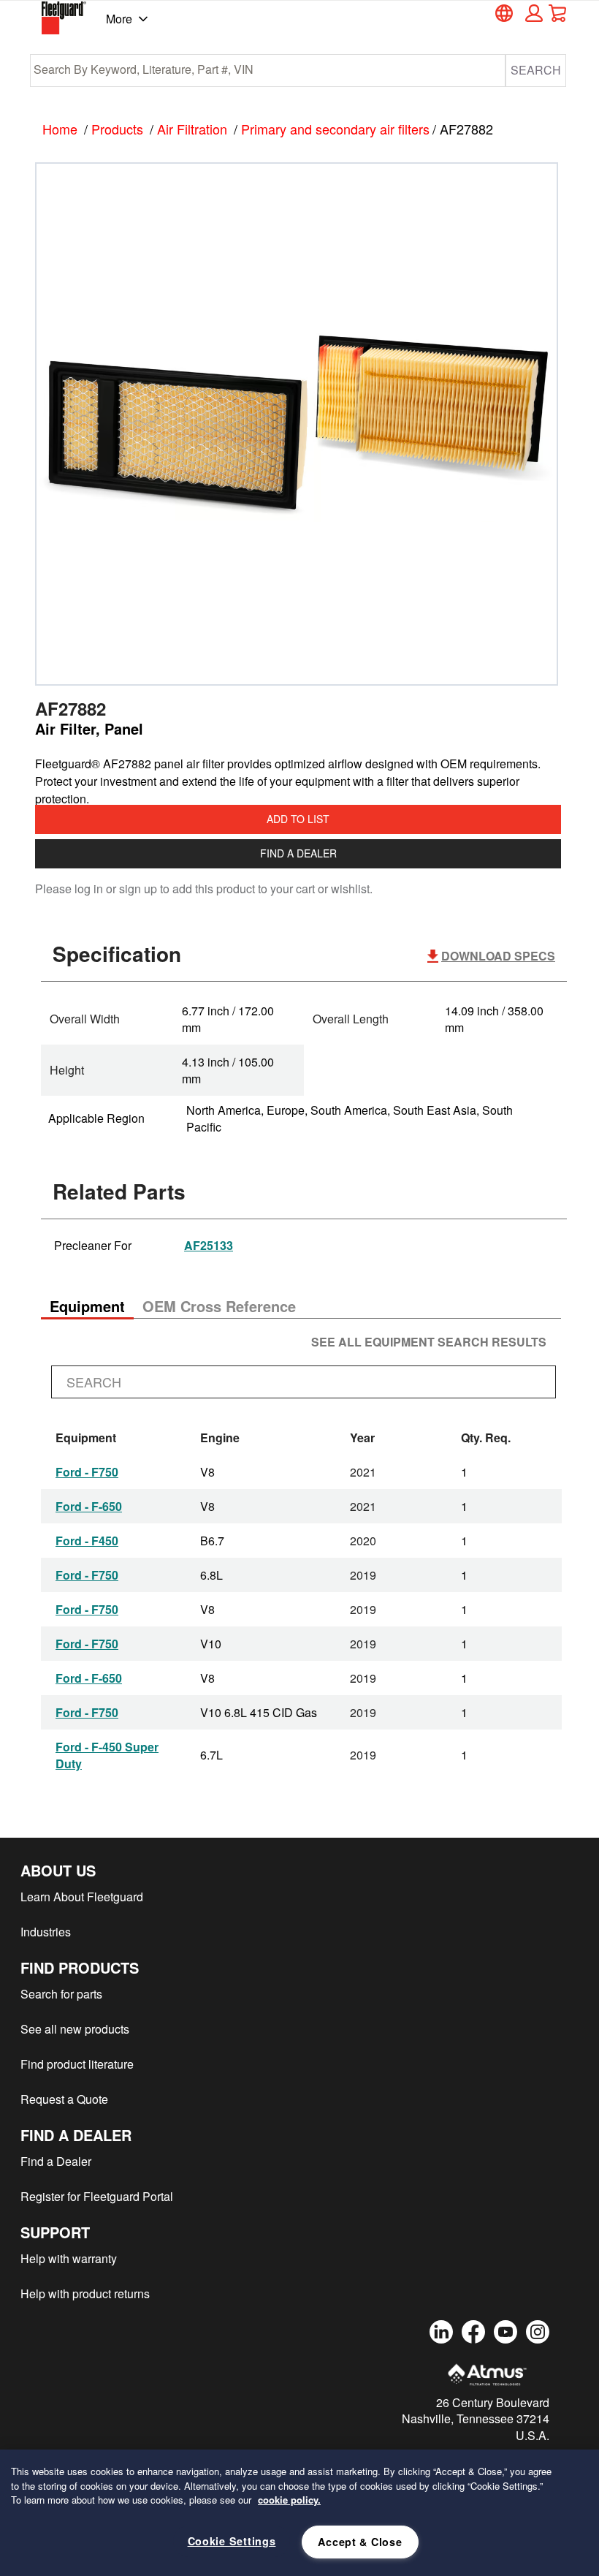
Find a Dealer (298, 853)
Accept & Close (360, 2542)
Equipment (87, 1306)
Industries (46, 1932)
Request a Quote (64, 2099)
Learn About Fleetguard (82, 1897)
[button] (532, 13)
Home (60, 129)
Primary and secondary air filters (335, 129)
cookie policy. (289, 2500)
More (119, 19)
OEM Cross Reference (219, 1306)
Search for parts (61, 1994)
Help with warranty (69, 2258)
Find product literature (77, 2064)
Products (117, 129)
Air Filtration (192, 129)
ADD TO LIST (298, 819)
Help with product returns (85, 2293)
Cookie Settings (232, 2541)
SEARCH (536, 70)
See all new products (75, 2029)
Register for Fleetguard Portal (97, 2196)
